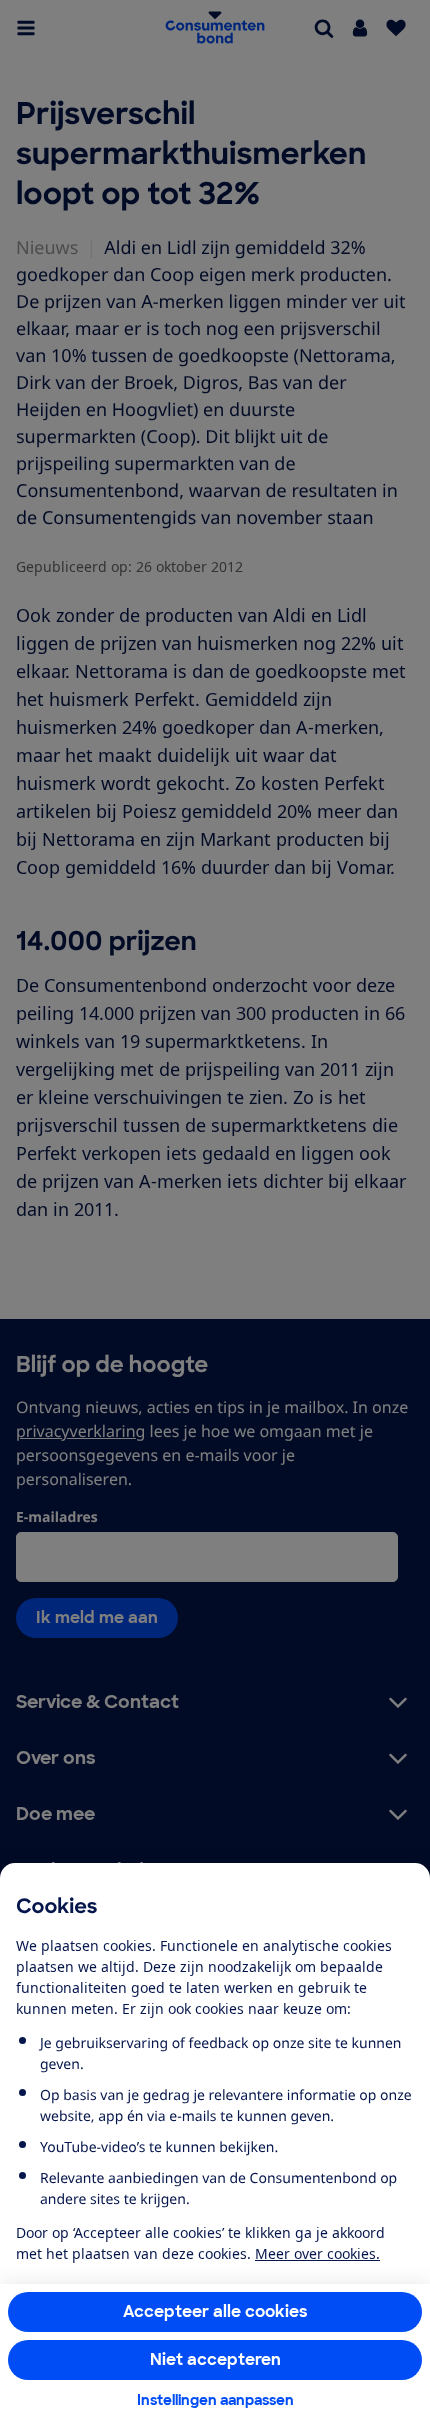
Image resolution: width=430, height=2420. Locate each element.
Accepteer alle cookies (215, 2311)
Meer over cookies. (317, 2253)
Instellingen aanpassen (215, 2400)
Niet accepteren (215, 2359)
